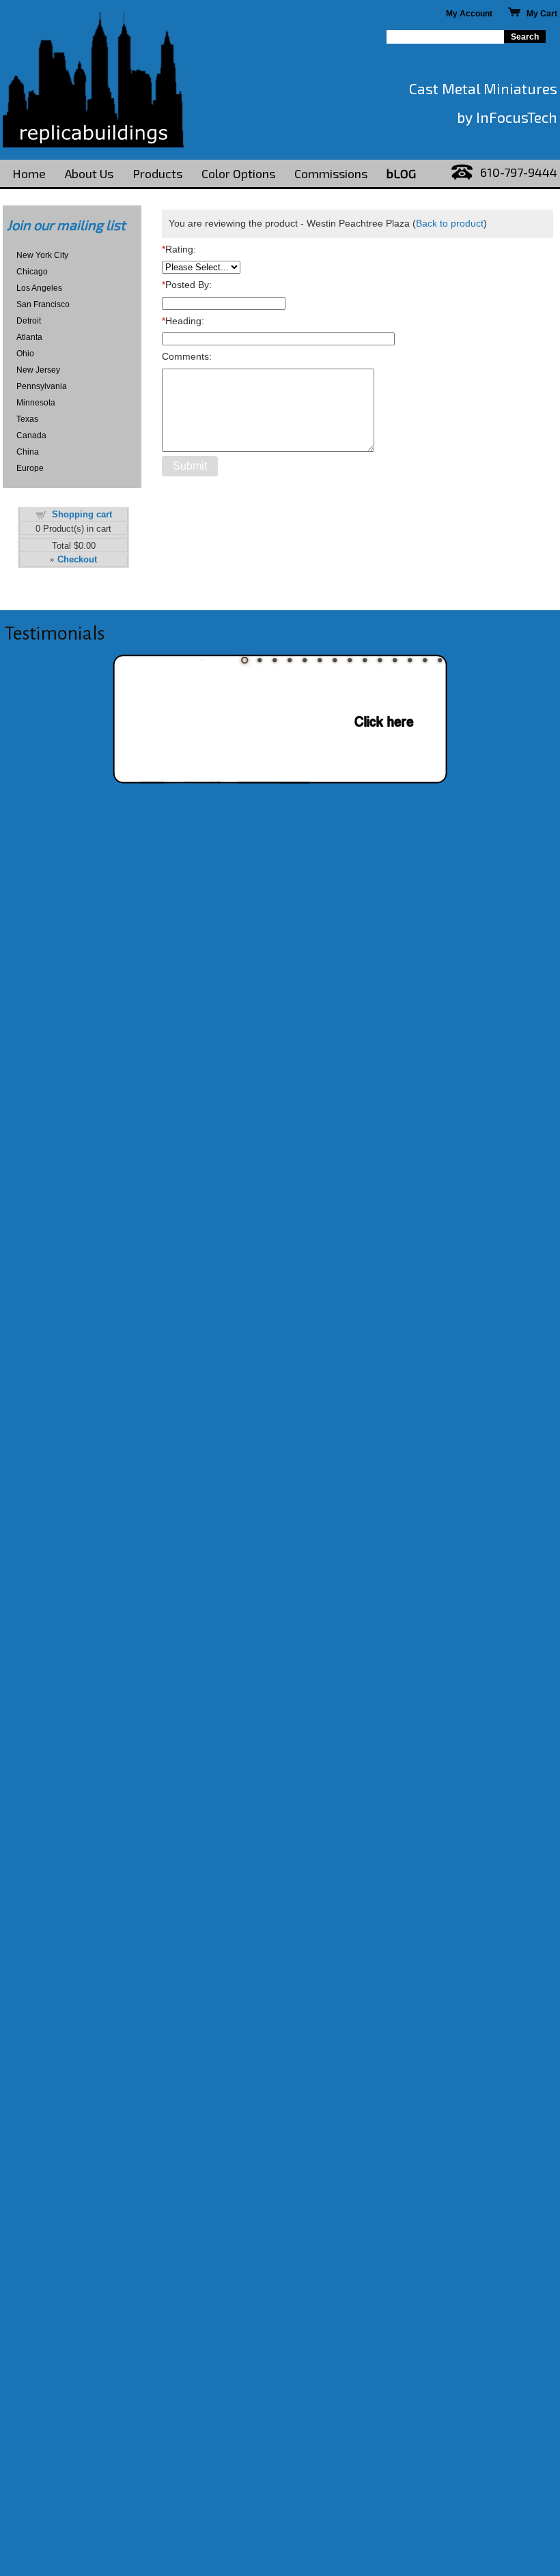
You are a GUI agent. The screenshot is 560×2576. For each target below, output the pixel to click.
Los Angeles (39, 288)
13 (425, 660)
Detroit (29, 321)
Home (29, 173)
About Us (89, 173)
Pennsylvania (42, 386)
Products (157, 173)
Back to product (450, 223)
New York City (42, 255)
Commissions (331, 173)
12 (410, 660)
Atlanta (29, 337)
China (28, 452)
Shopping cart (82, 514)
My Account (469, 14)
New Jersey (38, 370)
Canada (31, 435)
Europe (30, 468)
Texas (27, 419)
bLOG (401, 173)
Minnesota (36, 403)
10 (380, 660)
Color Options (238, 173)
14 (440, 660)
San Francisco (43, 304)
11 (395, 660)
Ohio (25, 354)
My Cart (539, 14)
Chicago (32, 272)
